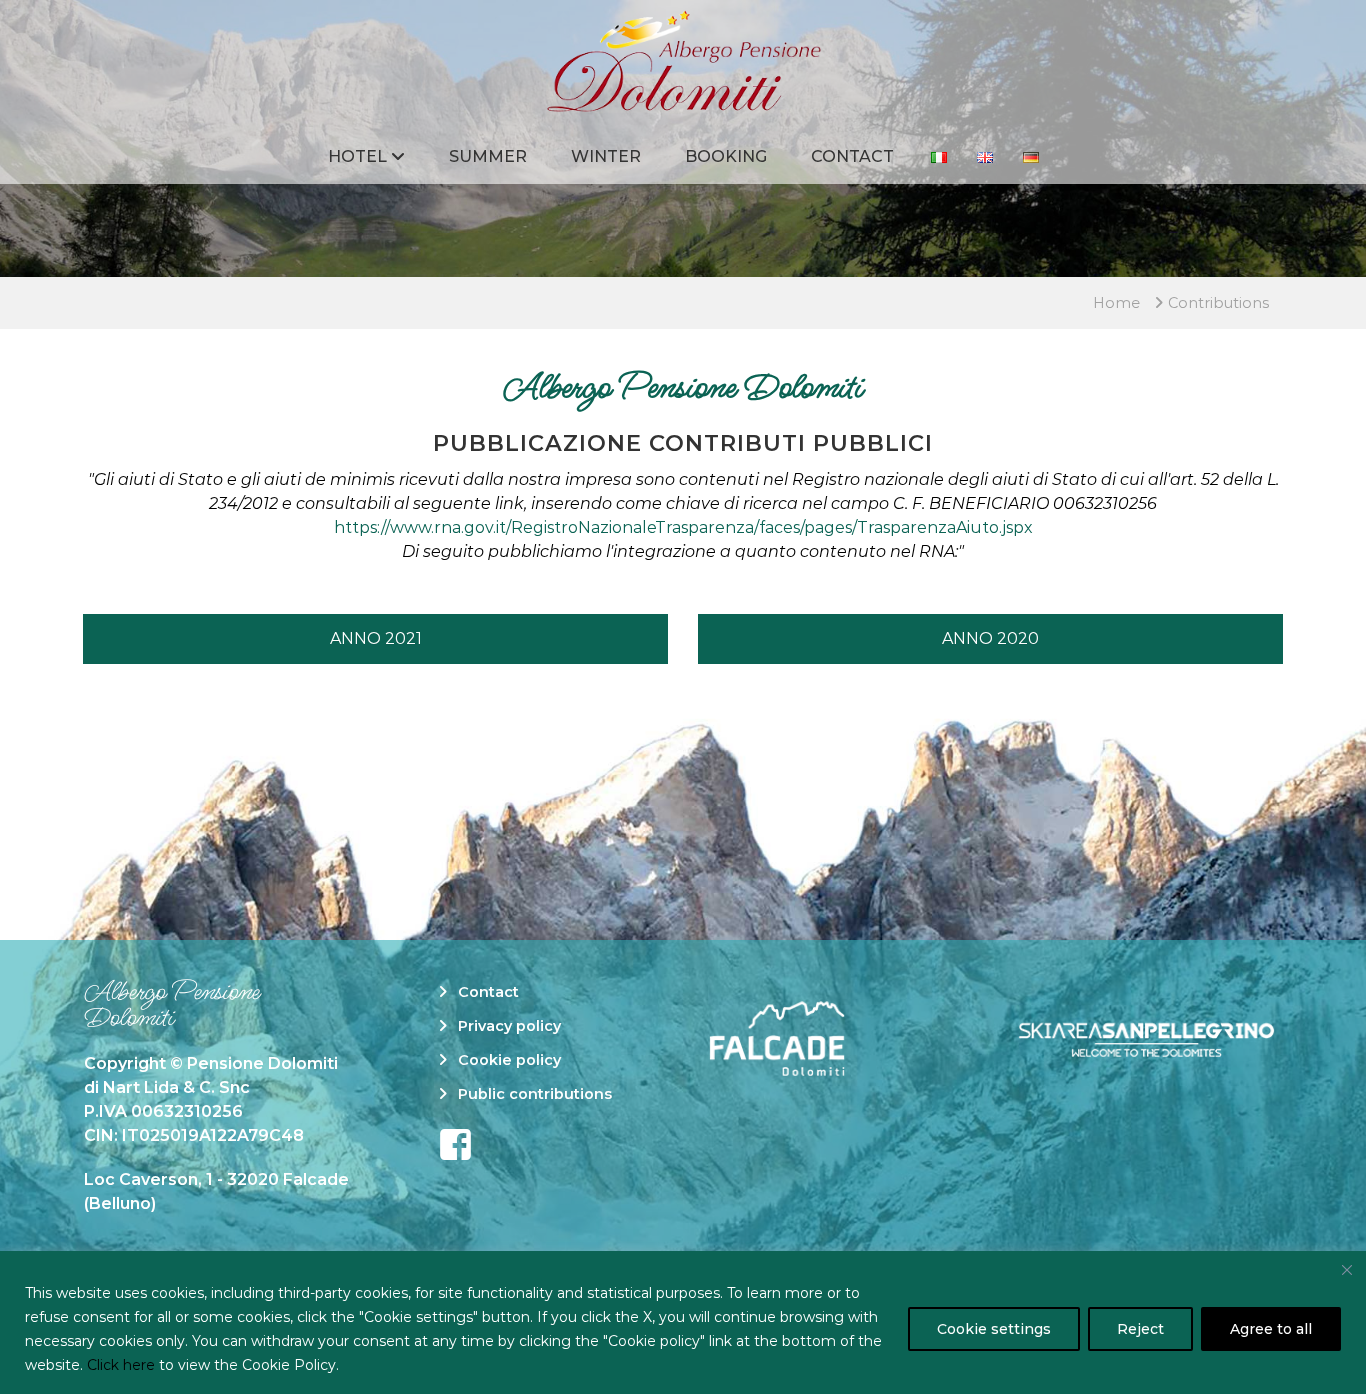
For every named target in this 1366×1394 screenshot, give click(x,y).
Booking (726, 156)
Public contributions (535, 1094)
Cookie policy (509, 1060)
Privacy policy (509, 1026)
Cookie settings (994, 1329)
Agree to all (1271, 1329)
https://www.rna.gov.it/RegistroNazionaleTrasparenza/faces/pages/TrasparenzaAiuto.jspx (683, 527)
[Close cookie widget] (1347, 1270)
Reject (1140, 1329)
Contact (852, 156)
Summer (488, 156)
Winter (606, 156)
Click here (121, 1365)
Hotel (357, 156)
